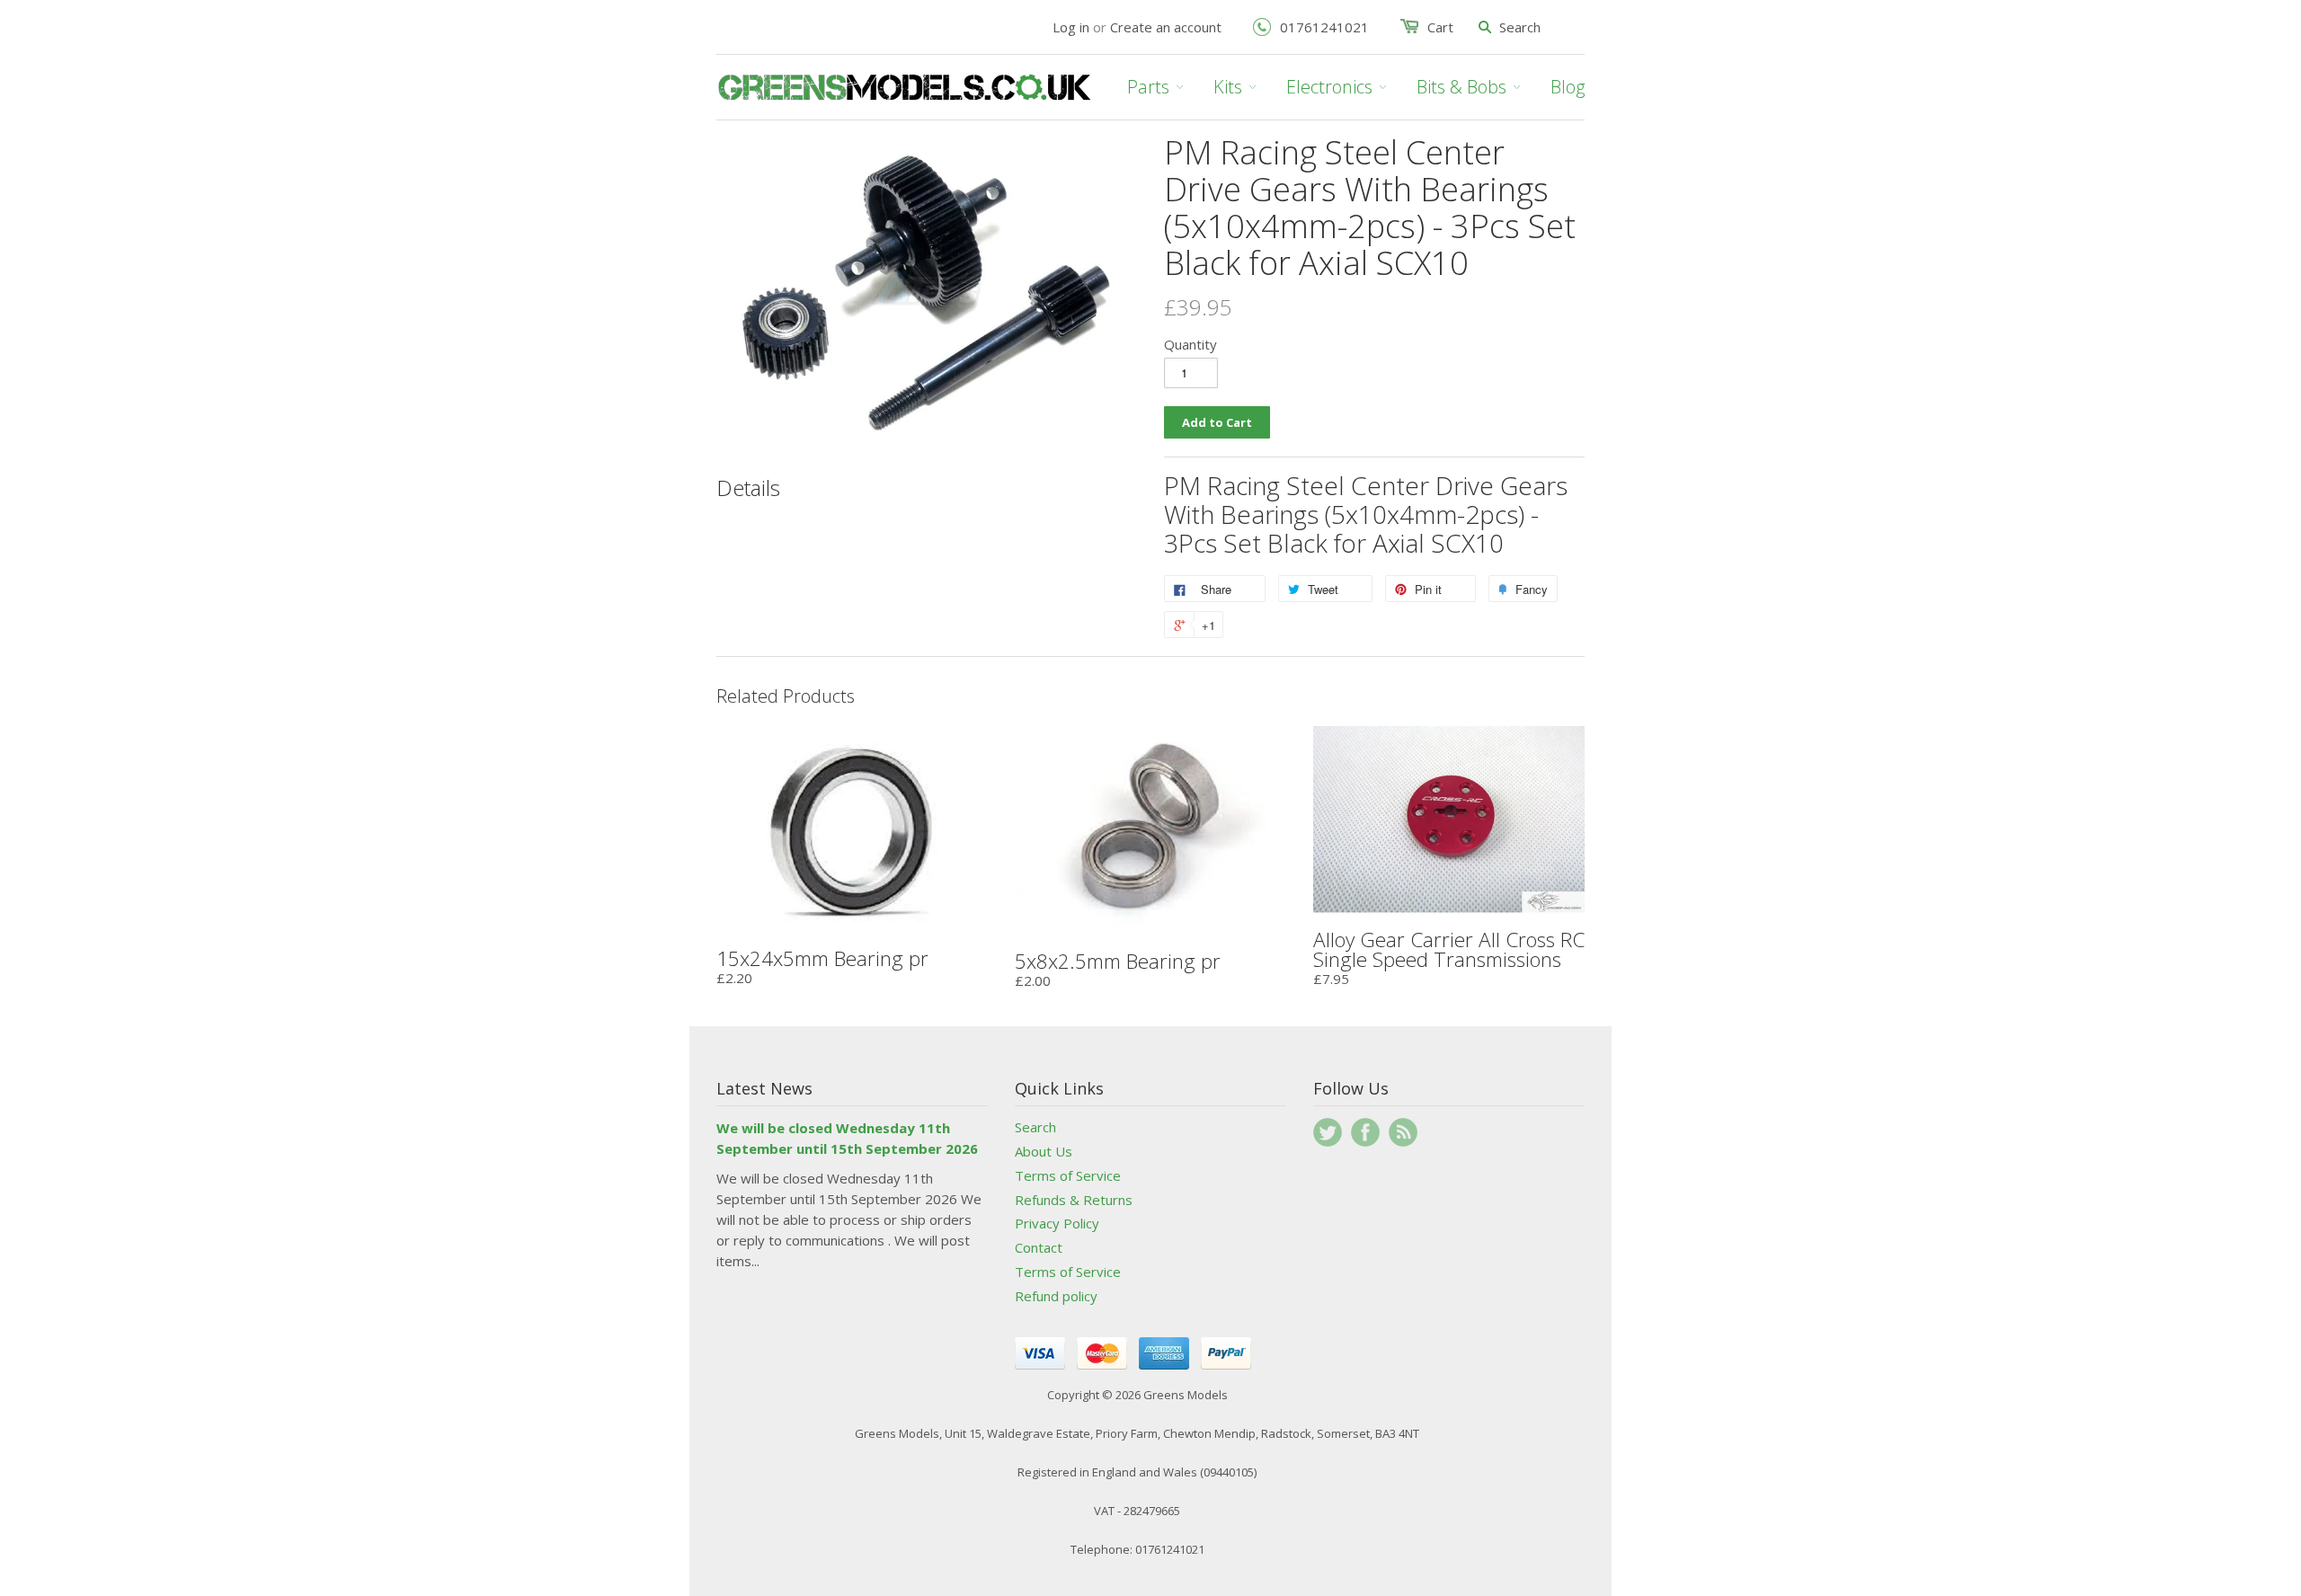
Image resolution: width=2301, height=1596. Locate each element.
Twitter (1328, 1132)
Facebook (1365, 1132)
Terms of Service (1068, 1175)
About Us (1044, 1151)
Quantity (1190, 344)
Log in (1071, 27)
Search (1035, 1127)
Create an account (1166, 27)
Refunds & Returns (1074, 1200)
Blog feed (1403, 1132)
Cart (1440, 27)
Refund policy (1056, 1296)
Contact (1039, 1247)
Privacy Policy (1057, 1223)
